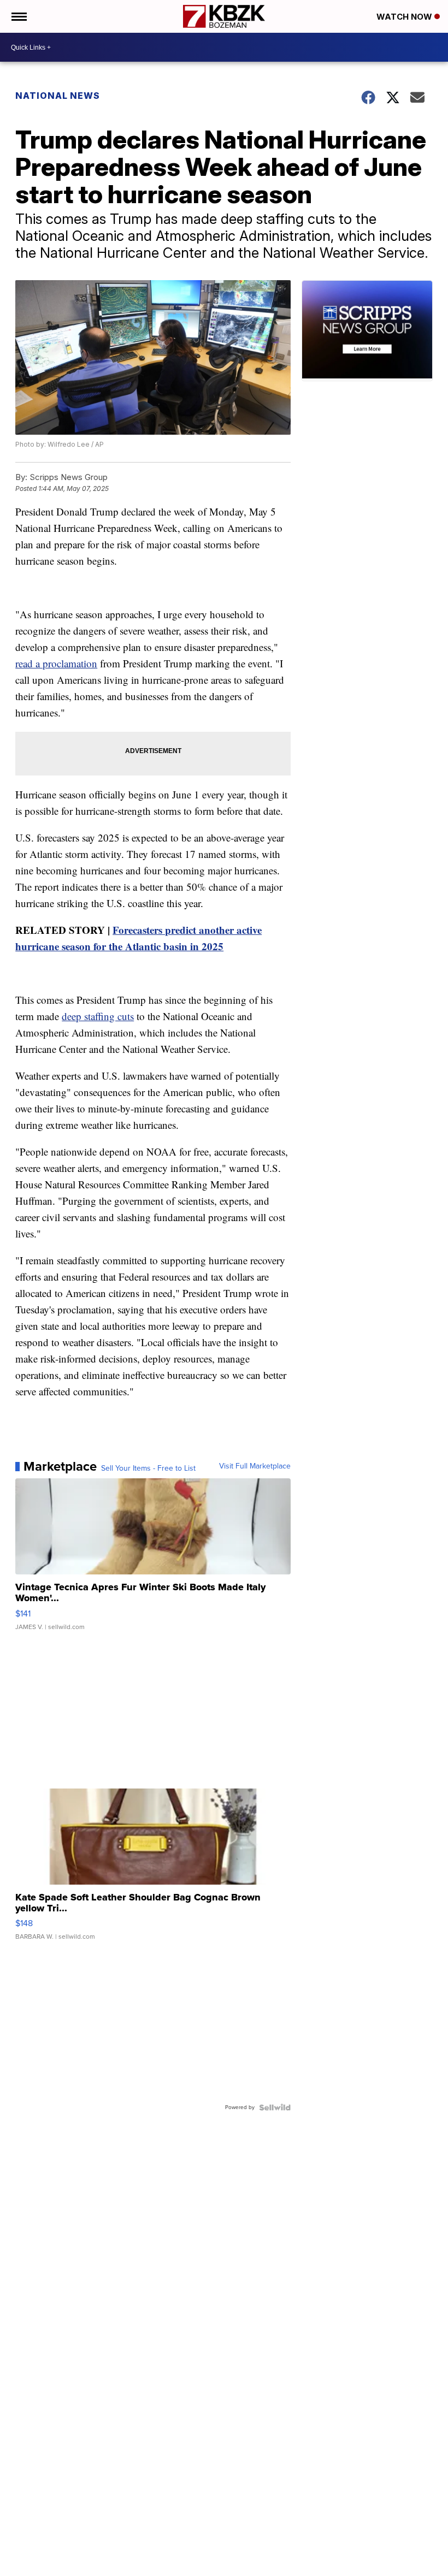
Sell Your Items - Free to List (148, 1468)
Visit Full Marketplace (255, 1466)
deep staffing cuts (98, 1016)
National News (58, 96)
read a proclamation (56, 663)
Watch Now (405, 17)
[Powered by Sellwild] (275, 2107)
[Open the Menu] (18, 16)
